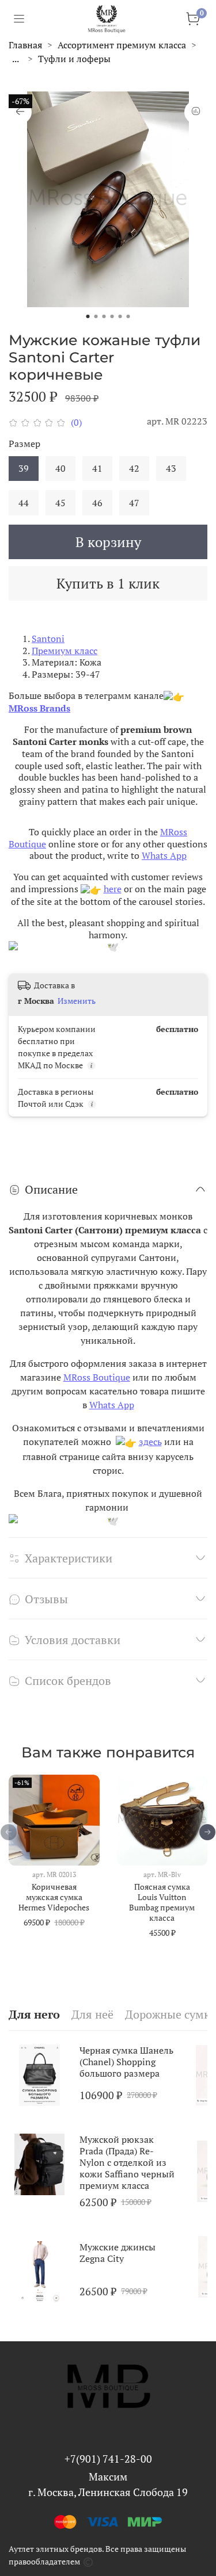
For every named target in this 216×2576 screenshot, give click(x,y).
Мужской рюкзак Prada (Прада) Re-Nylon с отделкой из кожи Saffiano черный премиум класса (127, 2162)
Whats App (164, 855)
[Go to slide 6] (128, 316)
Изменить (77, 1001)
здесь (150, 1442)
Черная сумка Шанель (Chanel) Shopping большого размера (126, 2062)
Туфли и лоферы (74, 59)
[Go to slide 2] (96, 316)
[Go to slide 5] (120, 316)
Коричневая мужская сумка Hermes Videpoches (54, 1897)
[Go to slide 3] (104, 316)
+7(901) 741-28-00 (108, 2459)
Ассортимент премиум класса (122, 45)
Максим (108, 2476)
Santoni (48, 639)
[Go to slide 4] (112, 316)
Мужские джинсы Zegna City (118, 2252)
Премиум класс (65, 651)
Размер (24, 444)
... (16, 59)
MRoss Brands (39, 708)
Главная (25, 45)
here (113, 889)
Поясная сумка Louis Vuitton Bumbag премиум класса (162, 1902)
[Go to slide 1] (88, 316)
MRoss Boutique (97, 1377)
